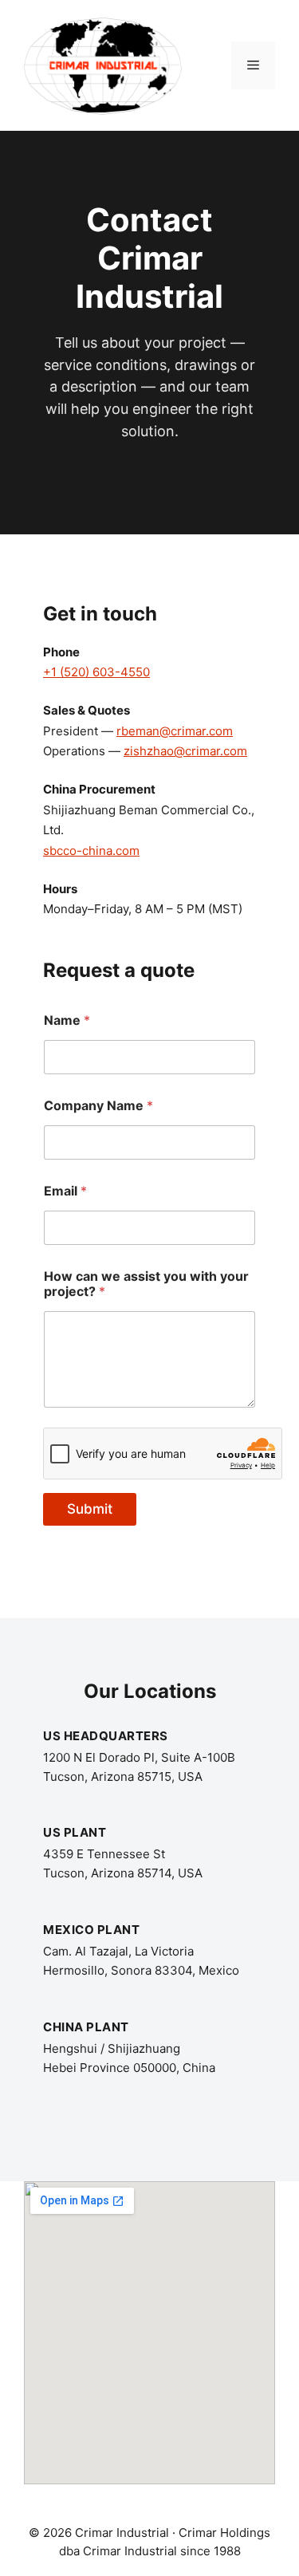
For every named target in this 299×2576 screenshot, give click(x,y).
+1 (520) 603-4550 (96, 672)
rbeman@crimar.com (175, 731)
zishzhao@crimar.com (185, 751)
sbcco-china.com (91, 851)
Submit (90, 1509)
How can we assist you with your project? (146, 1284)
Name (67, 1020)
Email (65, 1191)
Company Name (98, 1106)
